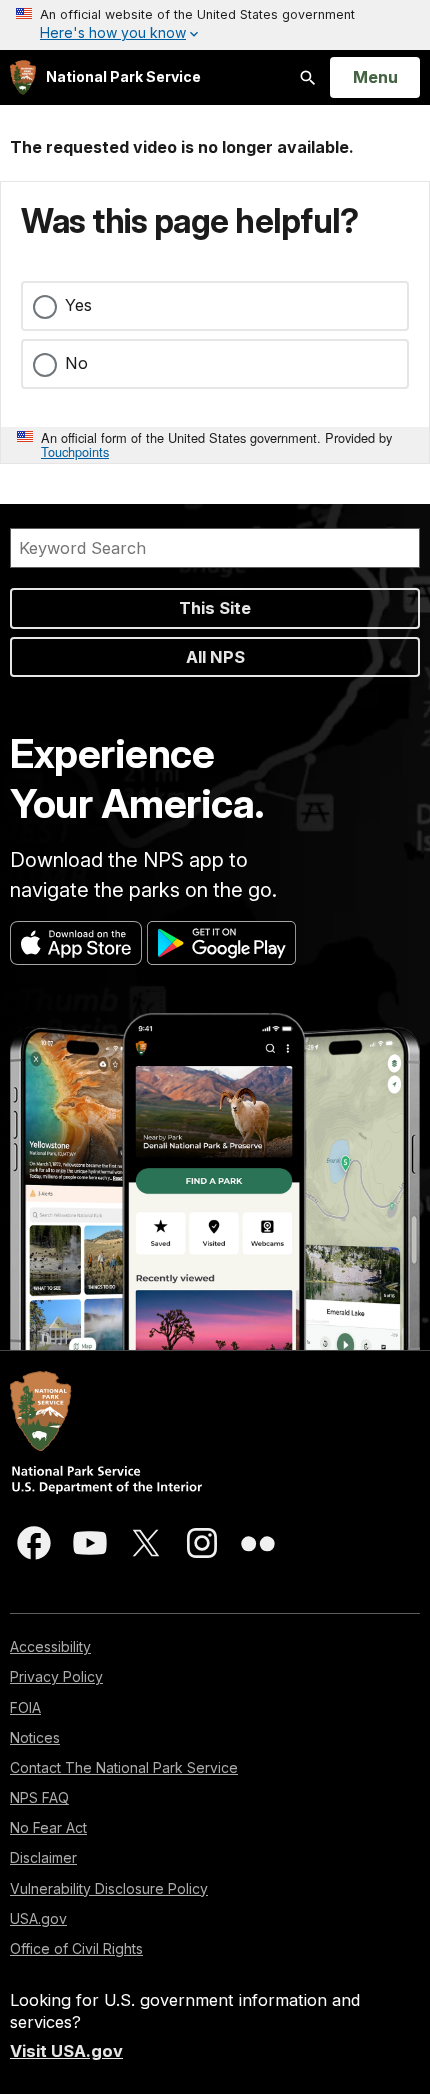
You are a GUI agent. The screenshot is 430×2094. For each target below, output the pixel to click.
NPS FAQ (39, 1797)
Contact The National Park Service (124, 1767)
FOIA (25, 1707)
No (76, 363)
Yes (78, 305)
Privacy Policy (56, 1676)
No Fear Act (48, 1827)
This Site (215, 608)
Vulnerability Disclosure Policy (109, 1888)
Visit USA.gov (66, 2051)
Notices (35, 1737)
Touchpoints (75, 451)
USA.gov (38, 1918)
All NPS (215, 657)
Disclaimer (43, 1857)
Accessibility (50, 1646)
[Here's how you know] (215, 25)
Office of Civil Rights (76, 1948)
